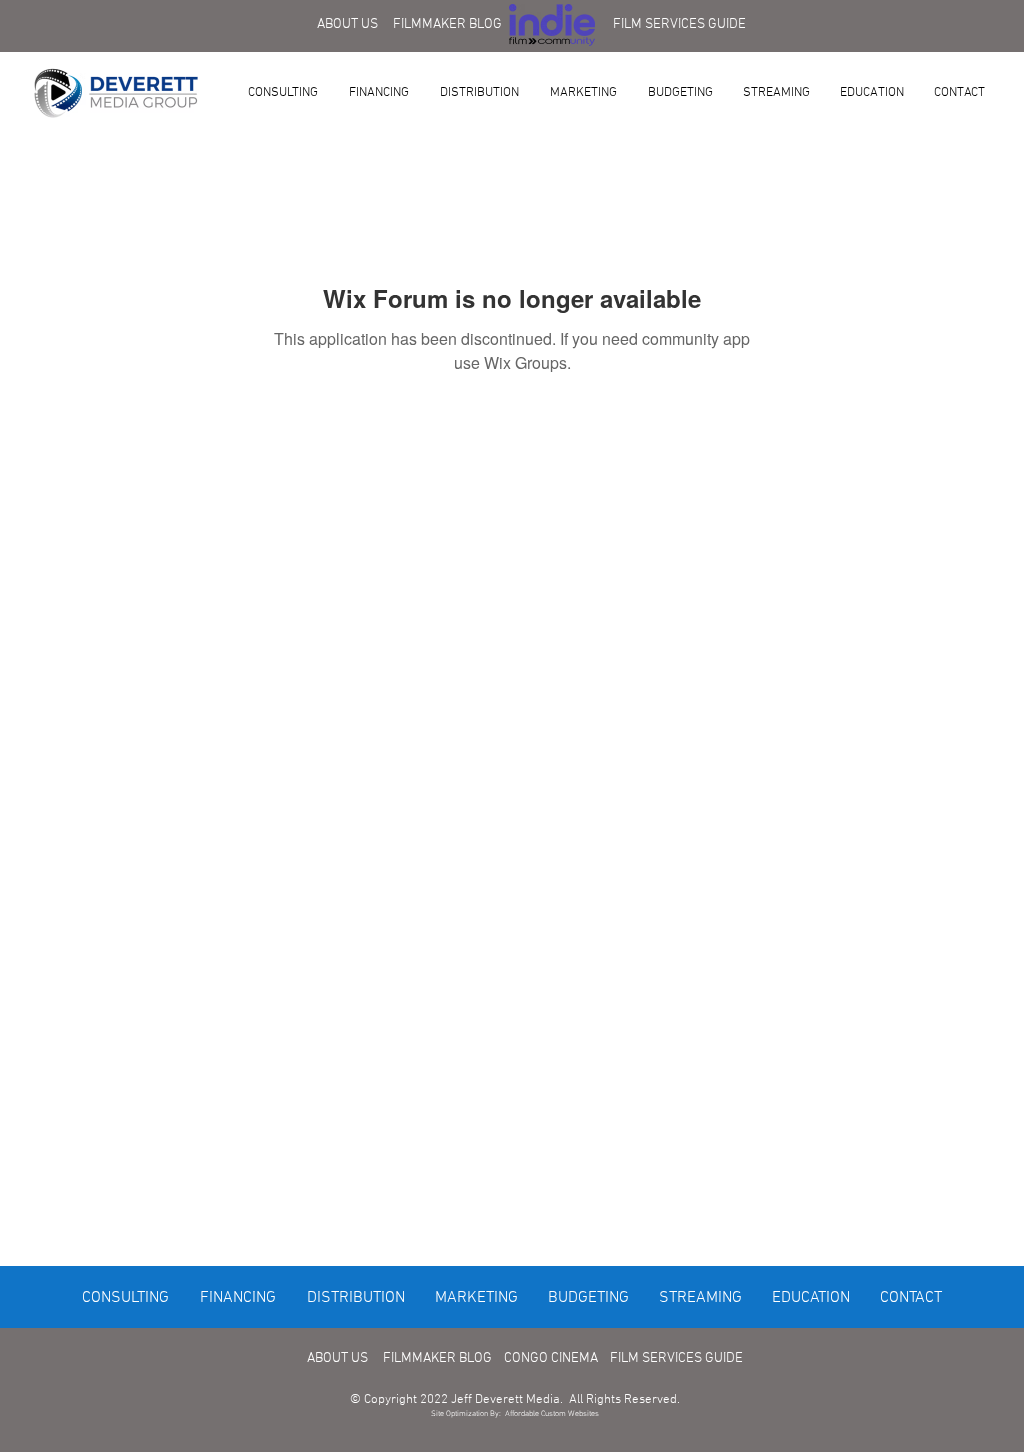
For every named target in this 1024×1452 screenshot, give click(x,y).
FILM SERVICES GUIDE (679, 24)
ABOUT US (347, 24)
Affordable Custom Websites (552, 1414)
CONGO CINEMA (551, 1358)
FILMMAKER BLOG (447, 24)
